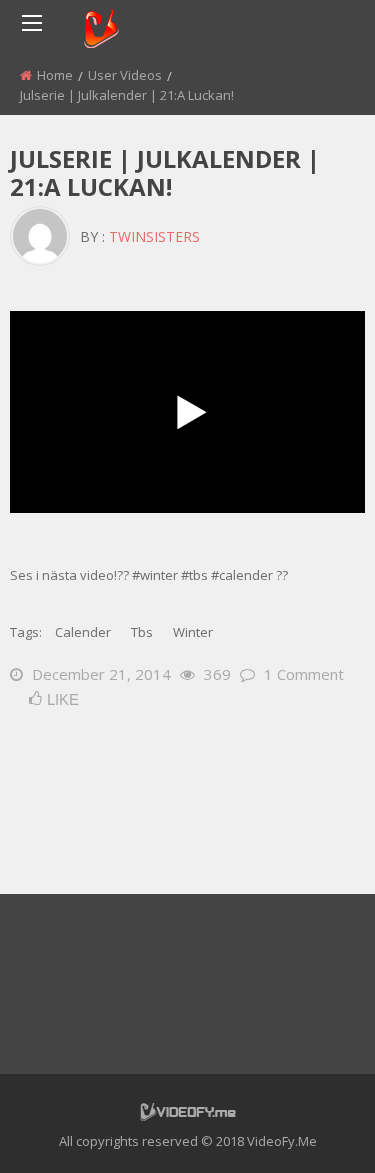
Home (55, 75)
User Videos (125, 75)
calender (83, 632)
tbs (142, 632)
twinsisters (154, 236)
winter (193, 632)
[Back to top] (310, 1128)
